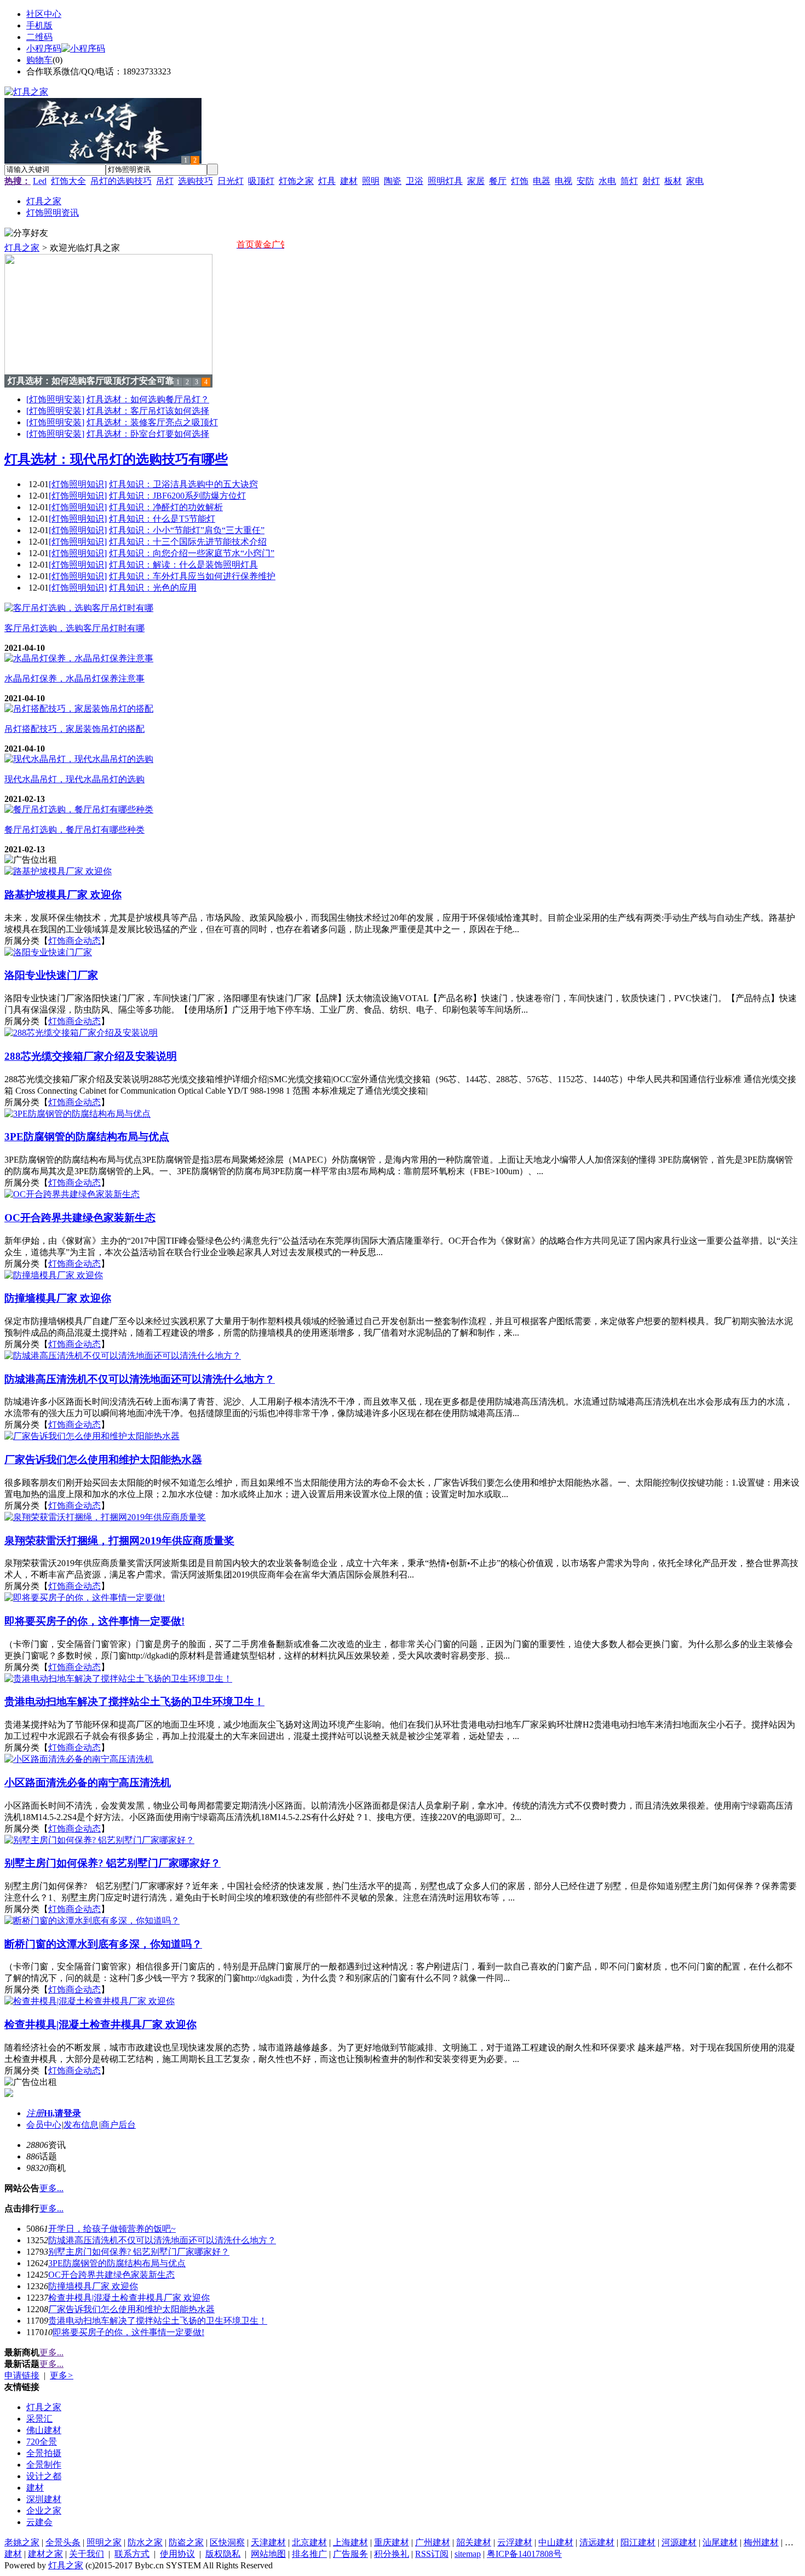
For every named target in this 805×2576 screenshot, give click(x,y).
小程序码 (44, 48)
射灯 (651, 181)
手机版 (39, 25)
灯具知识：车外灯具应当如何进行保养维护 (192, 576)
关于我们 (87, 2554)
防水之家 (145, 2542)
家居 (476, 181)
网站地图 (268, 2554)
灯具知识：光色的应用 (153, 588)
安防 (585, 181)
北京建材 (309, 2542)
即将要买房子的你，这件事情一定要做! (128, 2332)
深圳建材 (44, 2499)
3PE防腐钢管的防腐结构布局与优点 (117, 2263)
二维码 (39, 37)
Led (40, 181)
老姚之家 (22, 2542)
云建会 (39, 2522)
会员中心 (44, 2125)
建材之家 (45, 2554)
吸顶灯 (261, 181)
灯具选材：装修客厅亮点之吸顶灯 (152, 422)
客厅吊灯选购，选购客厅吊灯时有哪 (74, 628)
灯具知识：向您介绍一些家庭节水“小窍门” (192, 553)
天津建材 (268, 2542)
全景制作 (44, 2465)
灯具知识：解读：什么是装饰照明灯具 (183, 565)
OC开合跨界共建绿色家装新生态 (111, 2275)
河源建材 (679, 2542)
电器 (542, 181)
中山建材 (556, 2542)
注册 (35, 2113)
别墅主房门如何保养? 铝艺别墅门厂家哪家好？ (139, 2252)
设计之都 (44, 2476)
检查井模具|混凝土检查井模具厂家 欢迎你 (129, 2298)
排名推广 (309, 2554)
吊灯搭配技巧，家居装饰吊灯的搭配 (74, 729)
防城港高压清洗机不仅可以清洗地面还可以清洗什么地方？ (162, 2240)
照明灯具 (445, 181)
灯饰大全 (68, 181)
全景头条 (63, 2542)
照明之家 (104, 2542)
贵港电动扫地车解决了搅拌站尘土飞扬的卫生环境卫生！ (158, 2321)
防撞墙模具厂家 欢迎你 (93, 2286)
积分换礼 (392, 2554)
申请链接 (22, 2375)
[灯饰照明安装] (55, 399)
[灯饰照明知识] (78, 484)
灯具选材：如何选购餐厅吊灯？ (148, 399)
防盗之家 (186, 2542)
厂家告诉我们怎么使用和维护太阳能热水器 (131, 2309)
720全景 (42, 2442)
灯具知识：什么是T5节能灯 (162, 519)
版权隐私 (223, 2554)
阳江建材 (638, 2542)
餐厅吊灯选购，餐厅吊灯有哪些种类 (74, 830)
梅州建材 (761, 2542)
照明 (371, 181)
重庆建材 (392, 2542)
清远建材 (597, 2542)
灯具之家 (22, 248)
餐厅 (498, 181)
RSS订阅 (432, 2554)
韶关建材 (474, 2542)
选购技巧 (196, 181)
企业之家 (44, 2511)
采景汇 (39, 2419)
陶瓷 (393, 181)
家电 (695, 181)
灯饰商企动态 (74, 941)
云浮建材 (515, 2542)
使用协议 (177, 2554)
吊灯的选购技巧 (121, 181)
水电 (607, 181)
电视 (563, 181)
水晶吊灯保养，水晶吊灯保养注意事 (74, 678)
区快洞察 (227, 2542)
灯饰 (520, 181)
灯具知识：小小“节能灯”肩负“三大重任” (187, 530)
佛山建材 (44, 2430)
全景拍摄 (44, 2453)
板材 (673, 181)
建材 (349, 181)
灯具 (327, 181)
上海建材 (350, 2542)
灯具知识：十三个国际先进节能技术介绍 (188, 542)
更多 (62, 2375)
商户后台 (118, 2125)
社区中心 (44, 14)
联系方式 (132, 2554)
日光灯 (231, 181)
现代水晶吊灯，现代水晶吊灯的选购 (74, 779)
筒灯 (629, 181)
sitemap (468, 2554)
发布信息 (81, 2125)
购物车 (39, 60)
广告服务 (350, 2554)
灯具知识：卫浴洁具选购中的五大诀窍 (183, 484)
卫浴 (415, 181)
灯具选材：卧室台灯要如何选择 (148, 434)
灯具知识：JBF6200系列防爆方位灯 (177, 496)
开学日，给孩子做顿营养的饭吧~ (112, 2229)
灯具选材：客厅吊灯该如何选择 (148, 411)
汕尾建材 (720, 2542)
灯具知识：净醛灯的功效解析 (166, 507)
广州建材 (433, 2542)
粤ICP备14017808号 (524, 2554)
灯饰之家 (296, 181)
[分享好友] (26, 233)
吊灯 (165, 181)
